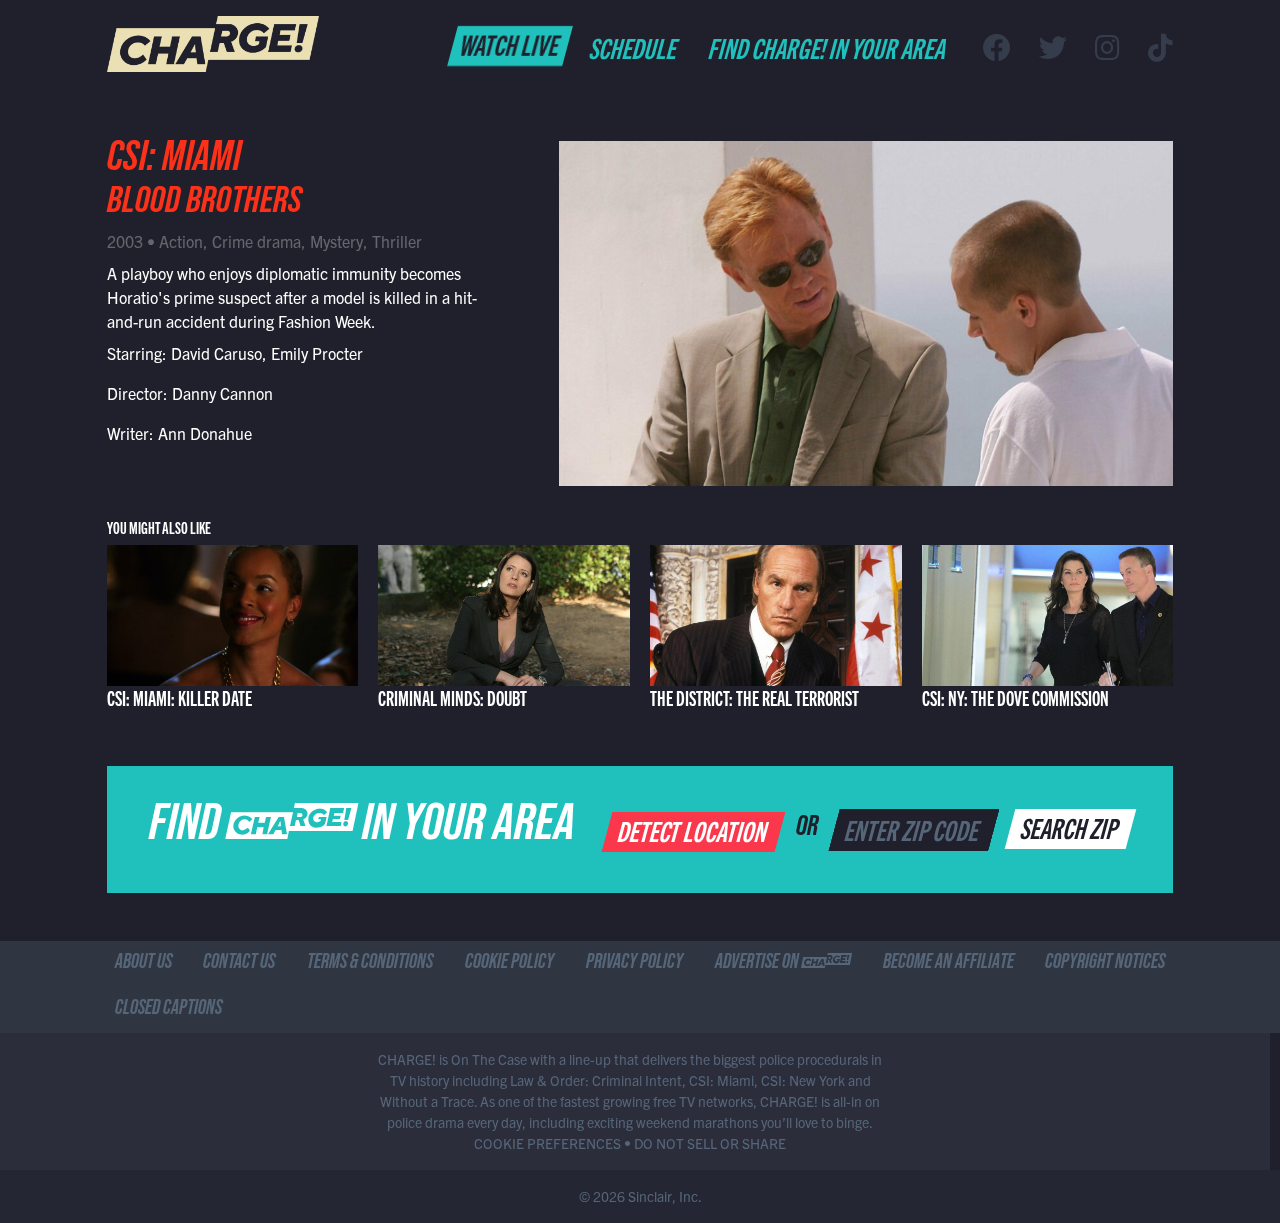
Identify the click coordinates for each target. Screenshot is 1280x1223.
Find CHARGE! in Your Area (828, 47)
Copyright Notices (1105, 964)
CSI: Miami (174, 162)
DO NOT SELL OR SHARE (710, 1143)
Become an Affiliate (948, 964)
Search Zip (1071, 827)
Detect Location (694, 830)
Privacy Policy (634, 964)
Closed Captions (168, 1010)
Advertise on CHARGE (783, 964)
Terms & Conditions (370, 964)
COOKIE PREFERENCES (547, 1143)
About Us (143, 964)
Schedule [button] (634, 47)
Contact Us (239, 964)
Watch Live (511, 44)
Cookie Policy (509, 964)
